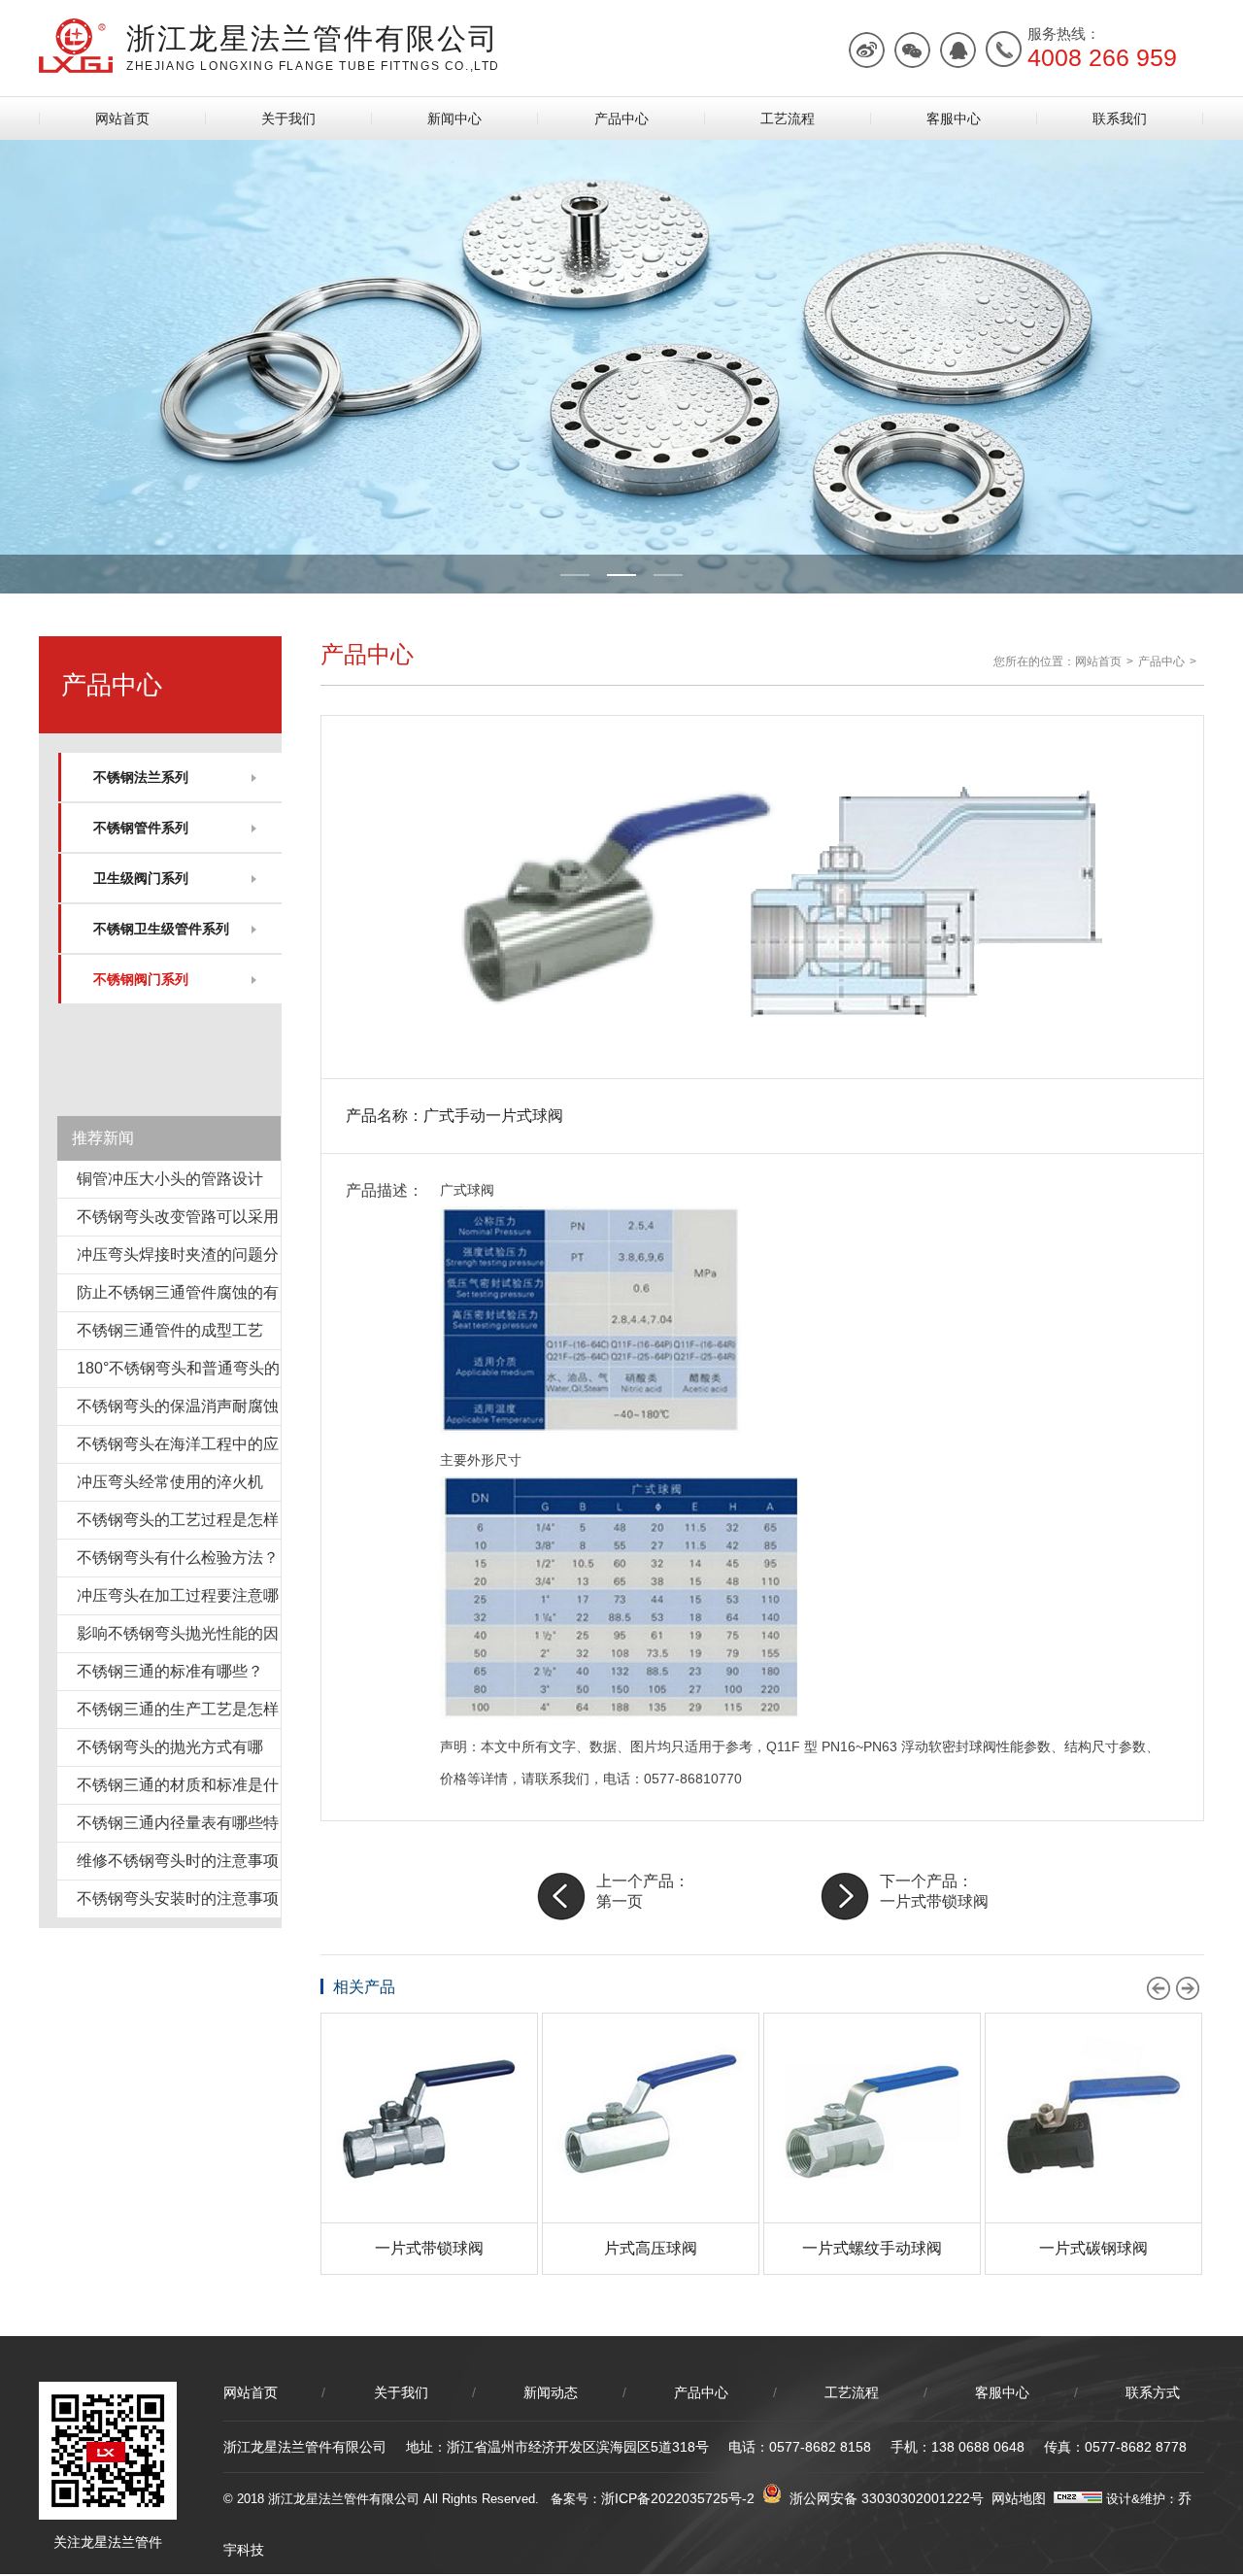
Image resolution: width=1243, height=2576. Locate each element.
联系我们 (1120, 119)
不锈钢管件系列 (141, 828)
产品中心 (621, 119)
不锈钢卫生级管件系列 (161, 929)
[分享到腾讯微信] (912, 50)
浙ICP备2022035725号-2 (678, 2498)
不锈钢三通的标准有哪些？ (170, 1671)
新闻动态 (551, 2392)
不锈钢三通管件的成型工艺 (170, 1330)
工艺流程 (788, 119)
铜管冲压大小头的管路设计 (170, 1179)
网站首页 (122, 119)
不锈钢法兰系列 (141, 777)
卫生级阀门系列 (141, 878)
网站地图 (1019, 2498)
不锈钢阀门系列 (141, 979)
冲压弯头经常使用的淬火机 (170, 1482)
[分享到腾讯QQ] (958, 50)
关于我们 (288, 119)
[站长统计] (1078, 2498)
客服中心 (954, 119)
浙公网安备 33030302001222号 (883, 2498)
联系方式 (1153, 2392)
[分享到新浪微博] (867, 50)
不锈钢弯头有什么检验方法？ (178, 1558)
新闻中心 (454, 119)
